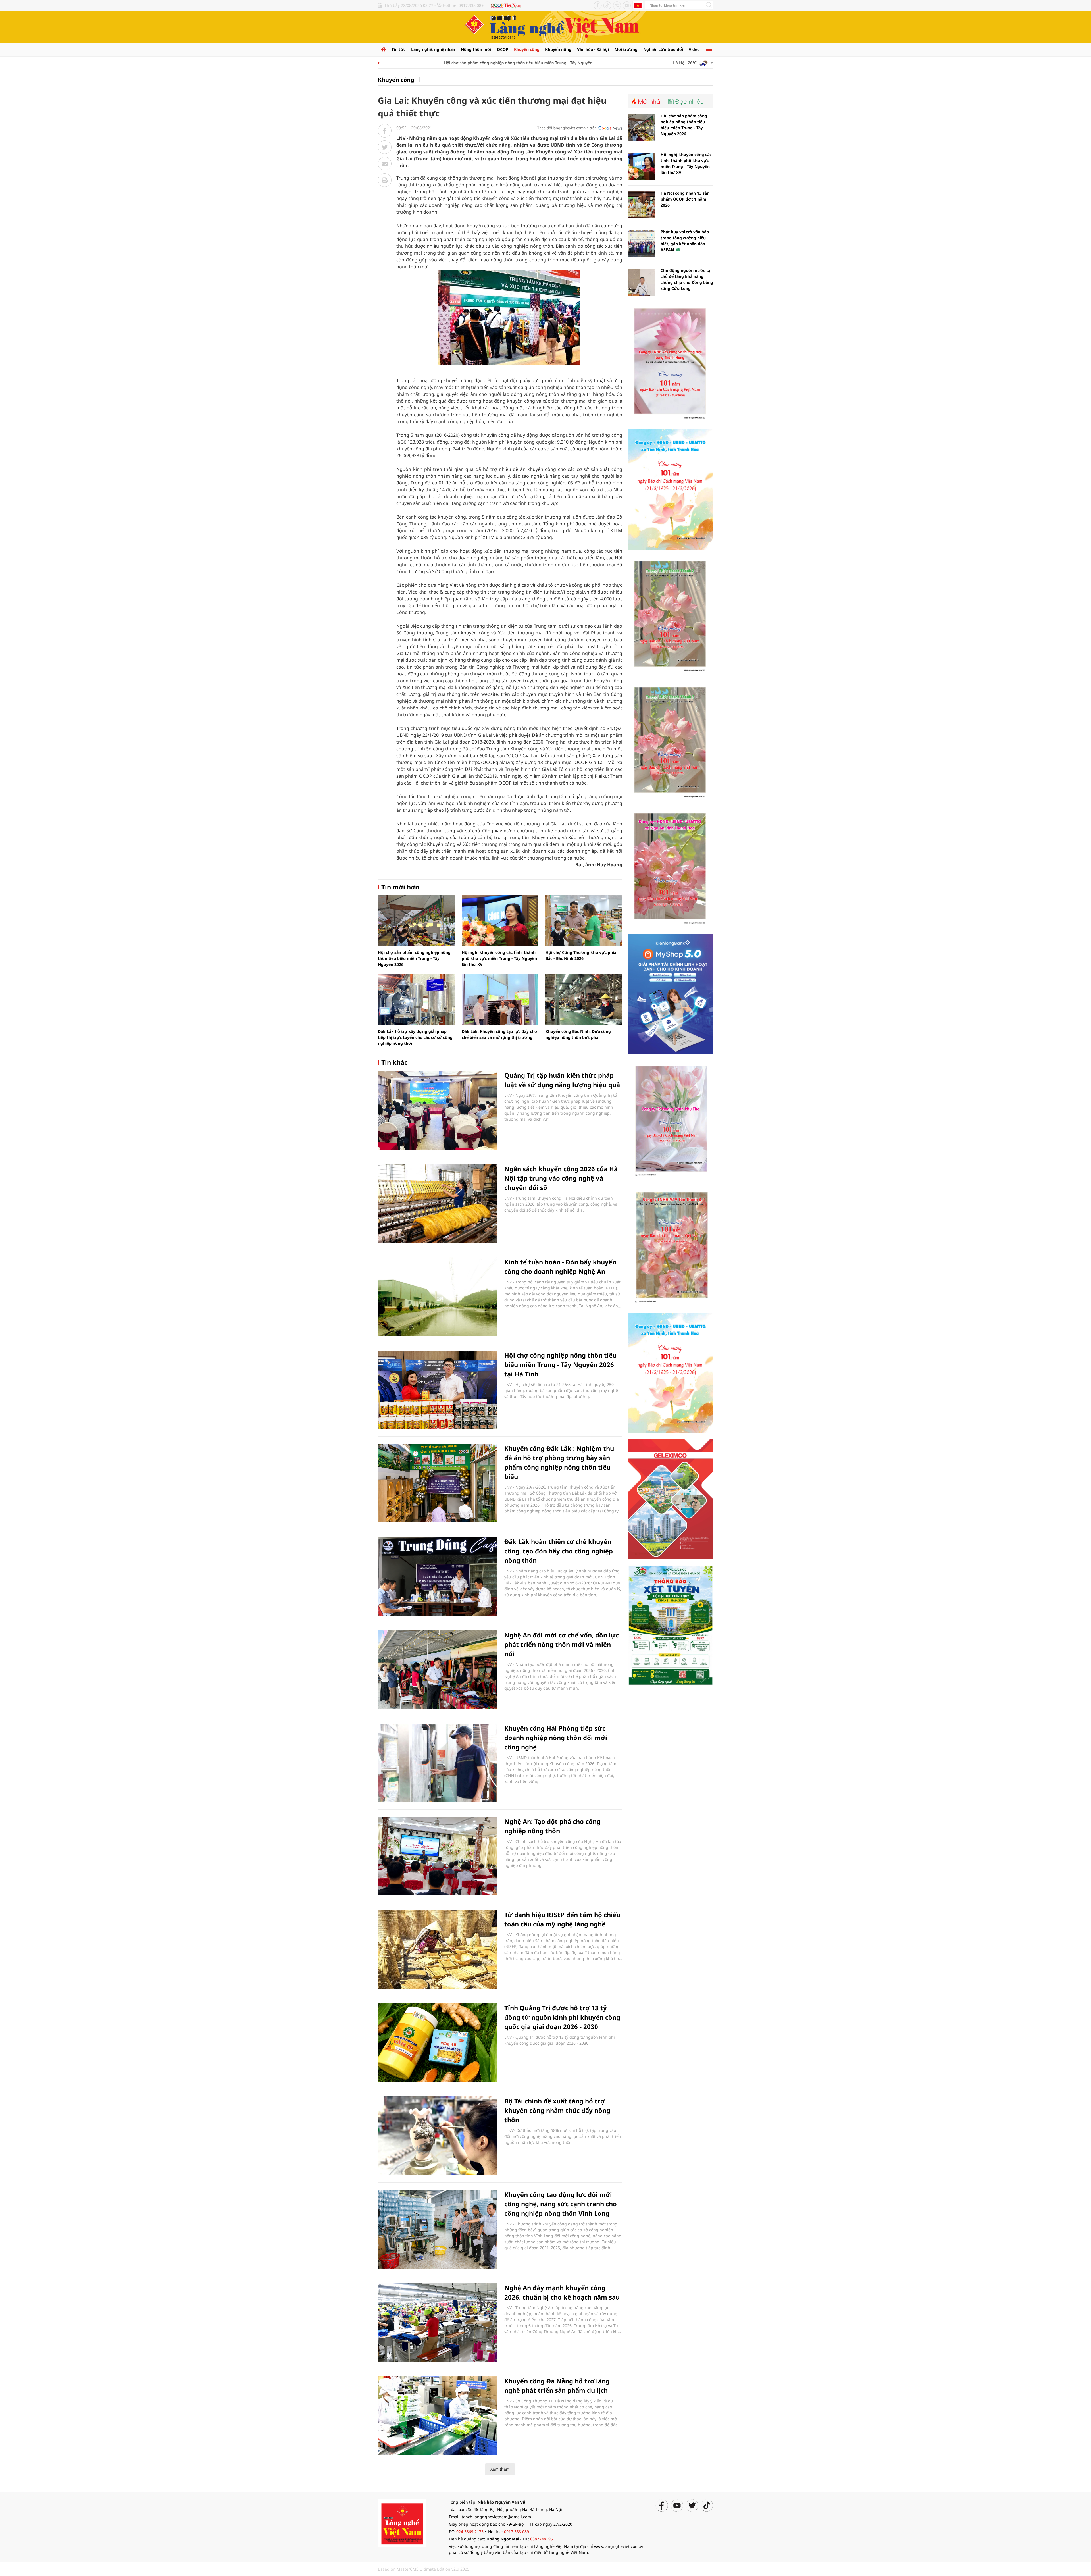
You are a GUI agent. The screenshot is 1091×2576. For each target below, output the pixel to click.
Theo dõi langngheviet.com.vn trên (567, 128)
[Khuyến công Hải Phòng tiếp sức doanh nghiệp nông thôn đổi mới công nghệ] (438, 1763)
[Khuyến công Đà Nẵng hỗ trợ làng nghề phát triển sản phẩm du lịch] (438, 2416)
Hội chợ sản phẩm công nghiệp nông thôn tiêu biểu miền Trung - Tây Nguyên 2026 (446, 63)
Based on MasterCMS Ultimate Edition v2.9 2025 (424, 2569)
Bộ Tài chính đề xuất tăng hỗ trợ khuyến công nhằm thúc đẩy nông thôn (557, 2110)
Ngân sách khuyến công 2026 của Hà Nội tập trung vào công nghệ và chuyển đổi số (561, 1178)
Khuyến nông (558, 49)
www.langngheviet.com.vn (619, 2546)
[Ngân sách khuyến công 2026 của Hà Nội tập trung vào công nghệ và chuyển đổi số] (438, 1203)
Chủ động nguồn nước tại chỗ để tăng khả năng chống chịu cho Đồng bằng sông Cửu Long (687, 279)
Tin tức (398, 49)
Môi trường (626, 49)
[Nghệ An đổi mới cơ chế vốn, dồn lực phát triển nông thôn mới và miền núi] (438, 1670)
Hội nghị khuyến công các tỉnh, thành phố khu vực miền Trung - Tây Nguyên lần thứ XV (499, 958)
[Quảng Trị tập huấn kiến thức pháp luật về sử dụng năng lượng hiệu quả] (438, 1110)
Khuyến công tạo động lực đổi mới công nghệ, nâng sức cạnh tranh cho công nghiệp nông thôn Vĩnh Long (561, 2204)
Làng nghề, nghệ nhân (433, 49)
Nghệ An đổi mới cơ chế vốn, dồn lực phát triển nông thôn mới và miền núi (562, 1644)
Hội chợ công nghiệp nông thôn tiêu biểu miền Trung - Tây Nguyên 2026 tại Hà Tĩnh (560, 1364)
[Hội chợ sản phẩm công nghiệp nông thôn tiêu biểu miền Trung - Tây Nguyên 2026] (416, 921)
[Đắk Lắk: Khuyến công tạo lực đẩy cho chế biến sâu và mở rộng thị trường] (500, 1000)
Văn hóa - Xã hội (593, 49)
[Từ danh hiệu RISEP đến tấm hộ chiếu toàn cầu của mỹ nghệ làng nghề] (438, 1949)
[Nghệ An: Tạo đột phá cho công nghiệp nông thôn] (438, 1856)
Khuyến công (527, 49)
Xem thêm (500, 2469)
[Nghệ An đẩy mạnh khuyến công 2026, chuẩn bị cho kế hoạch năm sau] (438, 2322)
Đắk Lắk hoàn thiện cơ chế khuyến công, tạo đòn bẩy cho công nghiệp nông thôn (559, 1551)
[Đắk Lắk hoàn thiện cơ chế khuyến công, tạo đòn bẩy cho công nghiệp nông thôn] (438, 1576)
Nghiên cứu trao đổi (663, 49)
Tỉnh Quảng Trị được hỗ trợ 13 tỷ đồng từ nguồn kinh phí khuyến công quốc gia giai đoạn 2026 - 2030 (562, 2017)
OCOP (503, 49)
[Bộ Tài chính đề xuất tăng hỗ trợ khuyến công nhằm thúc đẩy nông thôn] (438, 2136)
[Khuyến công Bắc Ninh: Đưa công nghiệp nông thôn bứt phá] (584, 1000)
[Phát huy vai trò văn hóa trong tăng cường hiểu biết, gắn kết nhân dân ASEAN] (641, 243)
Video (694, 49)
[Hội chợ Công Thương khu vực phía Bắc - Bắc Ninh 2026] (584, 921)
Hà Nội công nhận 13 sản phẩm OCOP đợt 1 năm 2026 (685, 199)
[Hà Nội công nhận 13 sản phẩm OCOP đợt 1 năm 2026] (641, 205)
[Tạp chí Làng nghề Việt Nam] (402, 2523)
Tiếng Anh (638, 5)
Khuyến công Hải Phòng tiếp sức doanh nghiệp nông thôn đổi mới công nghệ (556, 1738)
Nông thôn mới (476, 49)
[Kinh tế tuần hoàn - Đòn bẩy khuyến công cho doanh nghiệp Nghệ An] (438, 1297)
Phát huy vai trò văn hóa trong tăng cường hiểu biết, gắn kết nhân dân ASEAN (685, 241)
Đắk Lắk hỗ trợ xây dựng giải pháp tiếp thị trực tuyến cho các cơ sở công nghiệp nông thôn (415, 1037)
